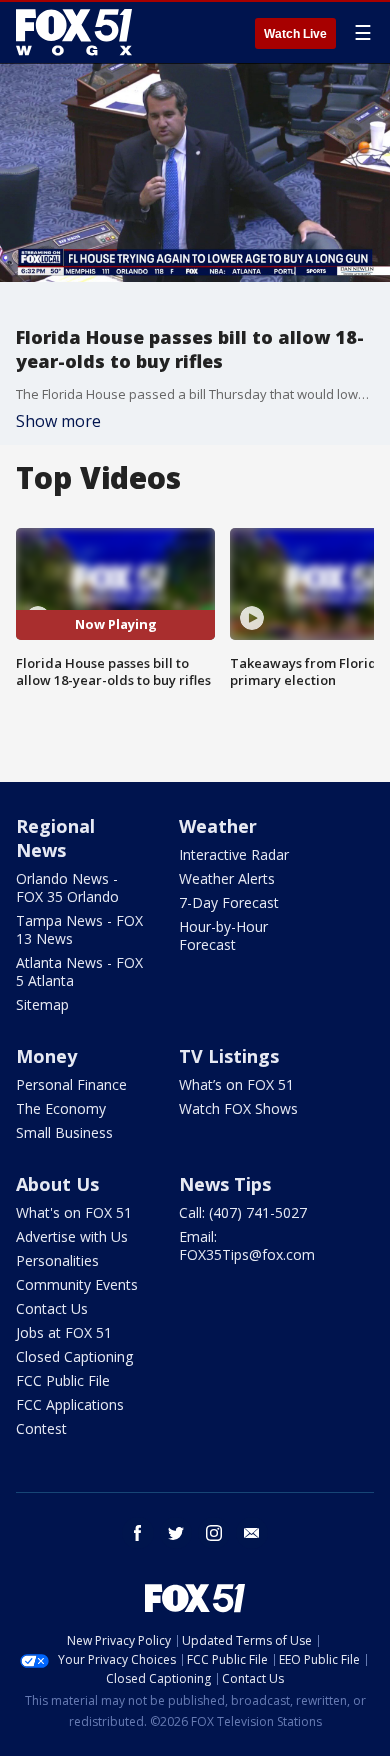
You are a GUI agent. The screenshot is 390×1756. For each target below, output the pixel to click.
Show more (58, 421)
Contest (41, 1428)
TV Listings (229, 1056)
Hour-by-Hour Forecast (223, 935)
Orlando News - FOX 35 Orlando (67, 887)
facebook (138, 1533)
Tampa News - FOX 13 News (79, 929)
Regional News (55, 838)
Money (46, 1056)
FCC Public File (63, 1380)
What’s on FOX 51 (236, 1084)
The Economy (61, 1108)
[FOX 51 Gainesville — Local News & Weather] (74, 32)
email (252, 1533)
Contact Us (52, 1308)
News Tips (225, 1184)
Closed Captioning (74, 1356)
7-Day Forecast (229, 902)
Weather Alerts (227, 878)
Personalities (57, 1260)
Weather (218, 826)
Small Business (64, 1132)
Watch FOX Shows (238, 1108)
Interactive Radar (234, 854)
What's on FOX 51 (74, 1212)
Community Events (77, 1284)
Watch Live (295, 34)
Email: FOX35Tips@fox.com (247, 1245)
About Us (57, 1184)
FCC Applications (70, 1404)
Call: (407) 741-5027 (243, 1212)
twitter (176, 1533)
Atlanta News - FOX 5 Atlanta (79, 971)
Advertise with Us (72, 1236)
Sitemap (42, 1004)
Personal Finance (71, 1084)
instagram (214, 1533)
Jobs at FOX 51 (64, 1332)
